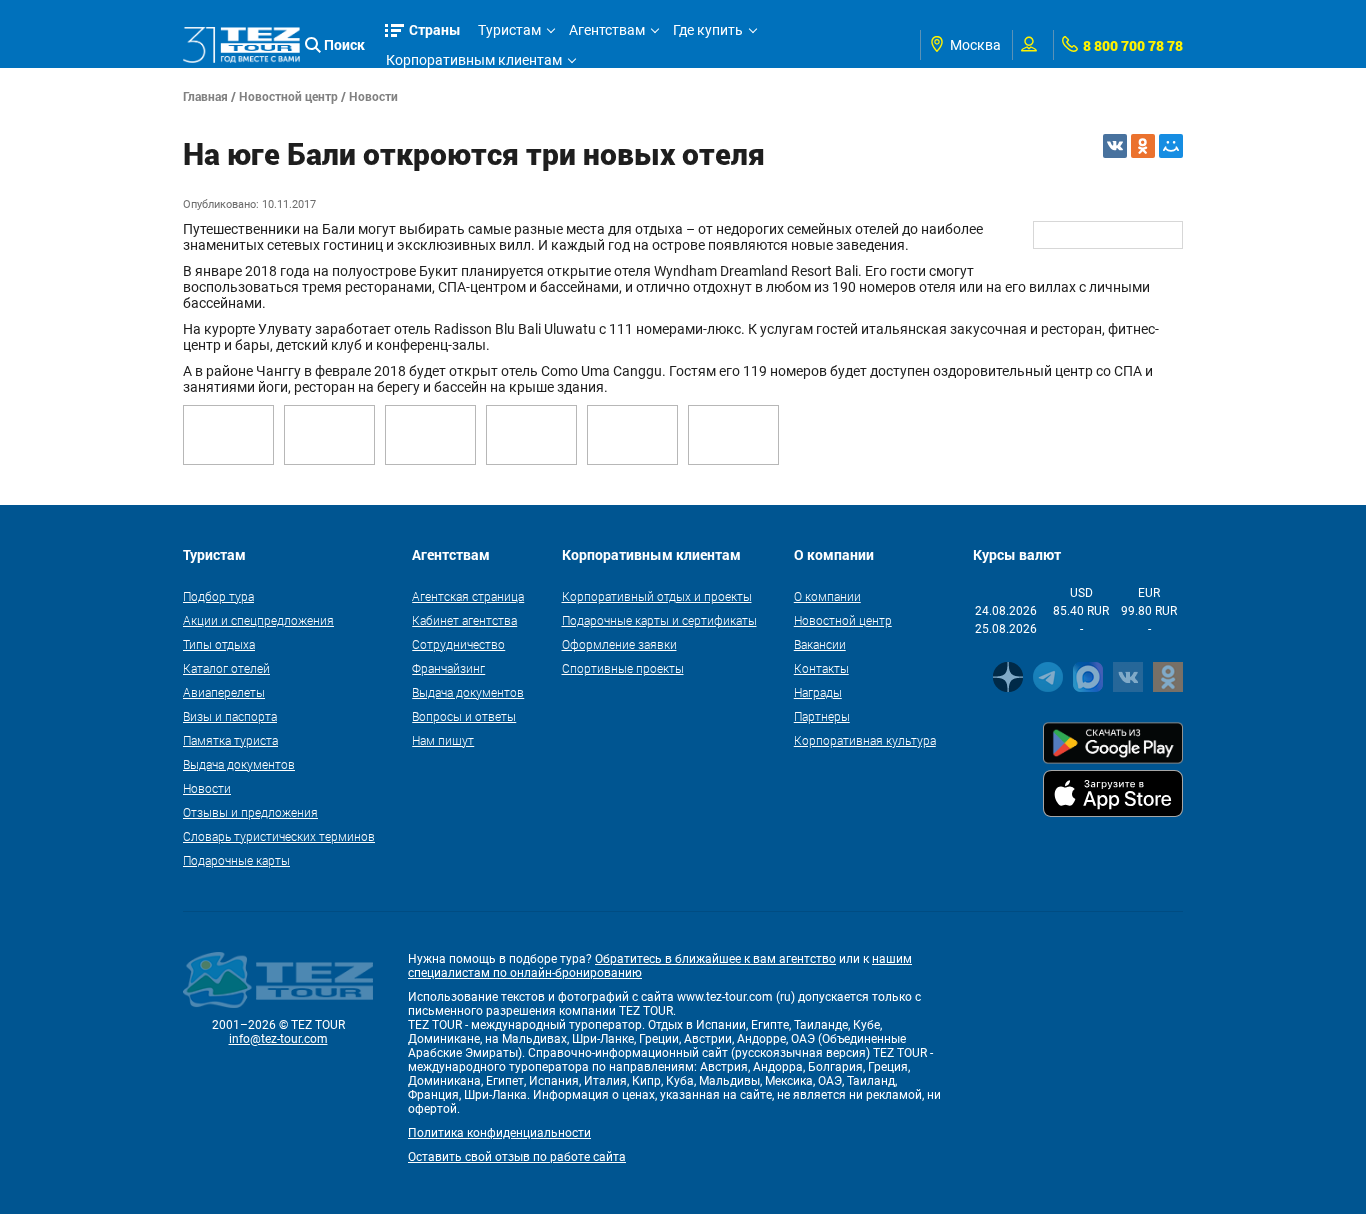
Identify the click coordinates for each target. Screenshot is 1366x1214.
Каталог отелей (226, 668)
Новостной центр (288, 96)
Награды (818, 692)
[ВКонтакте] (1115, 146)
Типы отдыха (219, 644)
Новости (373, 96)
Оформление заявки (619, 644)
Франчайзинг (448, 668)
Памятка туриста (230, 740)
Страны (435, 29)
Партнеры (822, 716)
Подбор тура (218, 596)
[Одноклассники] (1143, 146)
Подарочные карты (236, 860)
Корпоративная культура (865, 740)
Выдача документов (239, 764)
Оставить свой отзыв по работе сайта (517, 1157)
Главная (205, 96)
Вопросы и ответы (464, 716)
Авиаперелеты (224, 692)
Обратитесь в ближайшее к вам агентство (715, 959)
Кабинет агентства (464, 620)
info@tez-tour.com (278, 1039)
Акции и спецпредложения (258, 620)
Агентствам (607, 30)
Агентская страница (468, 596)
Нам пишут (443, 740)
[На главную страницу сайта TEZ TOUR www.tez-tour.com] (241, 45)
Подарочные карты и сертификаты (659, 620)
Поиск (344, 44)
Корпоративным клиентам (474, 60)
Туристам (509, 30)
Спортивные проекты (623, 668)
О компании (827, 596)
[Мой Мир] (1171, 146)
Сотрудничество (458, 644)
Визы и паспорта (230, 716)
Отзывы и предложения (250, 812)
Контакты (821, 668)
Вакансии (820, 644)
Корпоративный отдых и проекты (657, 596)
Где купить (708, 30)
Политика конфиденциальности (499, 1133)
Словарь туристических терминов (279, 836)
